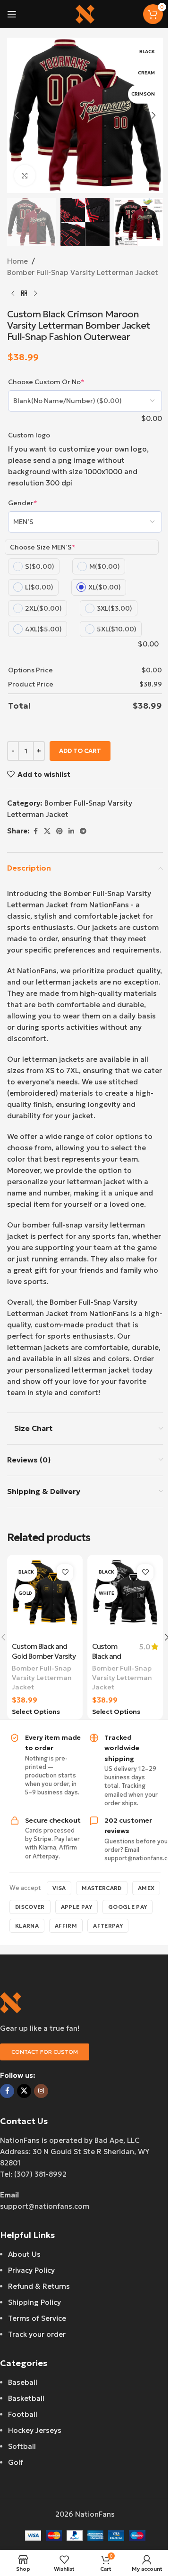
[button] (17, 115)
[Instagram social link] (41, 2091)
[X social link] (47, 831)
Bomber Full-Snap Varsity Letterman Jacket (83, 272)
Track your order (37, 2334)
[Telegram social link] (83, 831)
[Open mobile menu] (12, 14)
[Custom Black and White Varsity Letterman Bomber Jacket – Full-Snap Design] (125, 1598)
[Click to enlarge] (25, 175)
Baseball (23, 2382)
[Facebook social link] (35, 831)
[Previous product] (13, 293)
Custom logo (29, 435)
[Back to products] (24, 293)
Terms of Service (37, 2318)
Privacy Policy (31, 2270)
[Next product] (35, 293)
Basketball (26, 2398)
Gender (23, 503)
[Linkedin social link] (71, 831)
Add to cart (80, 751)
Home (17, 261)
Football (23, 2414)
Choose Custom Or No (46, 382)
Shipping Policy (34, 2302)
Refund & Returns (39, 2286)
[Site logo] (85, 13)
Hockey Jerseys (35, 2430)
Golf (16, 2462)
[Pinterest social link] (59, 831)
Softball (22, 2446)
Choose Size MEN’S (43, 547)
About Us (24, 2254)
